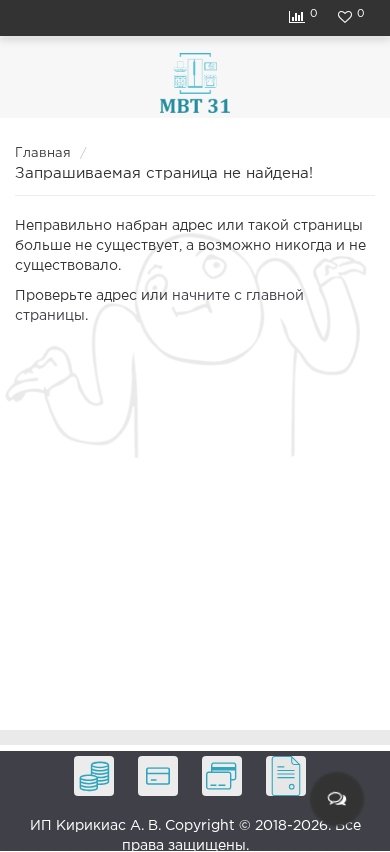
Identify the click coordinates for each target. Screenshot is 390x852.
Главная (43, 153)
